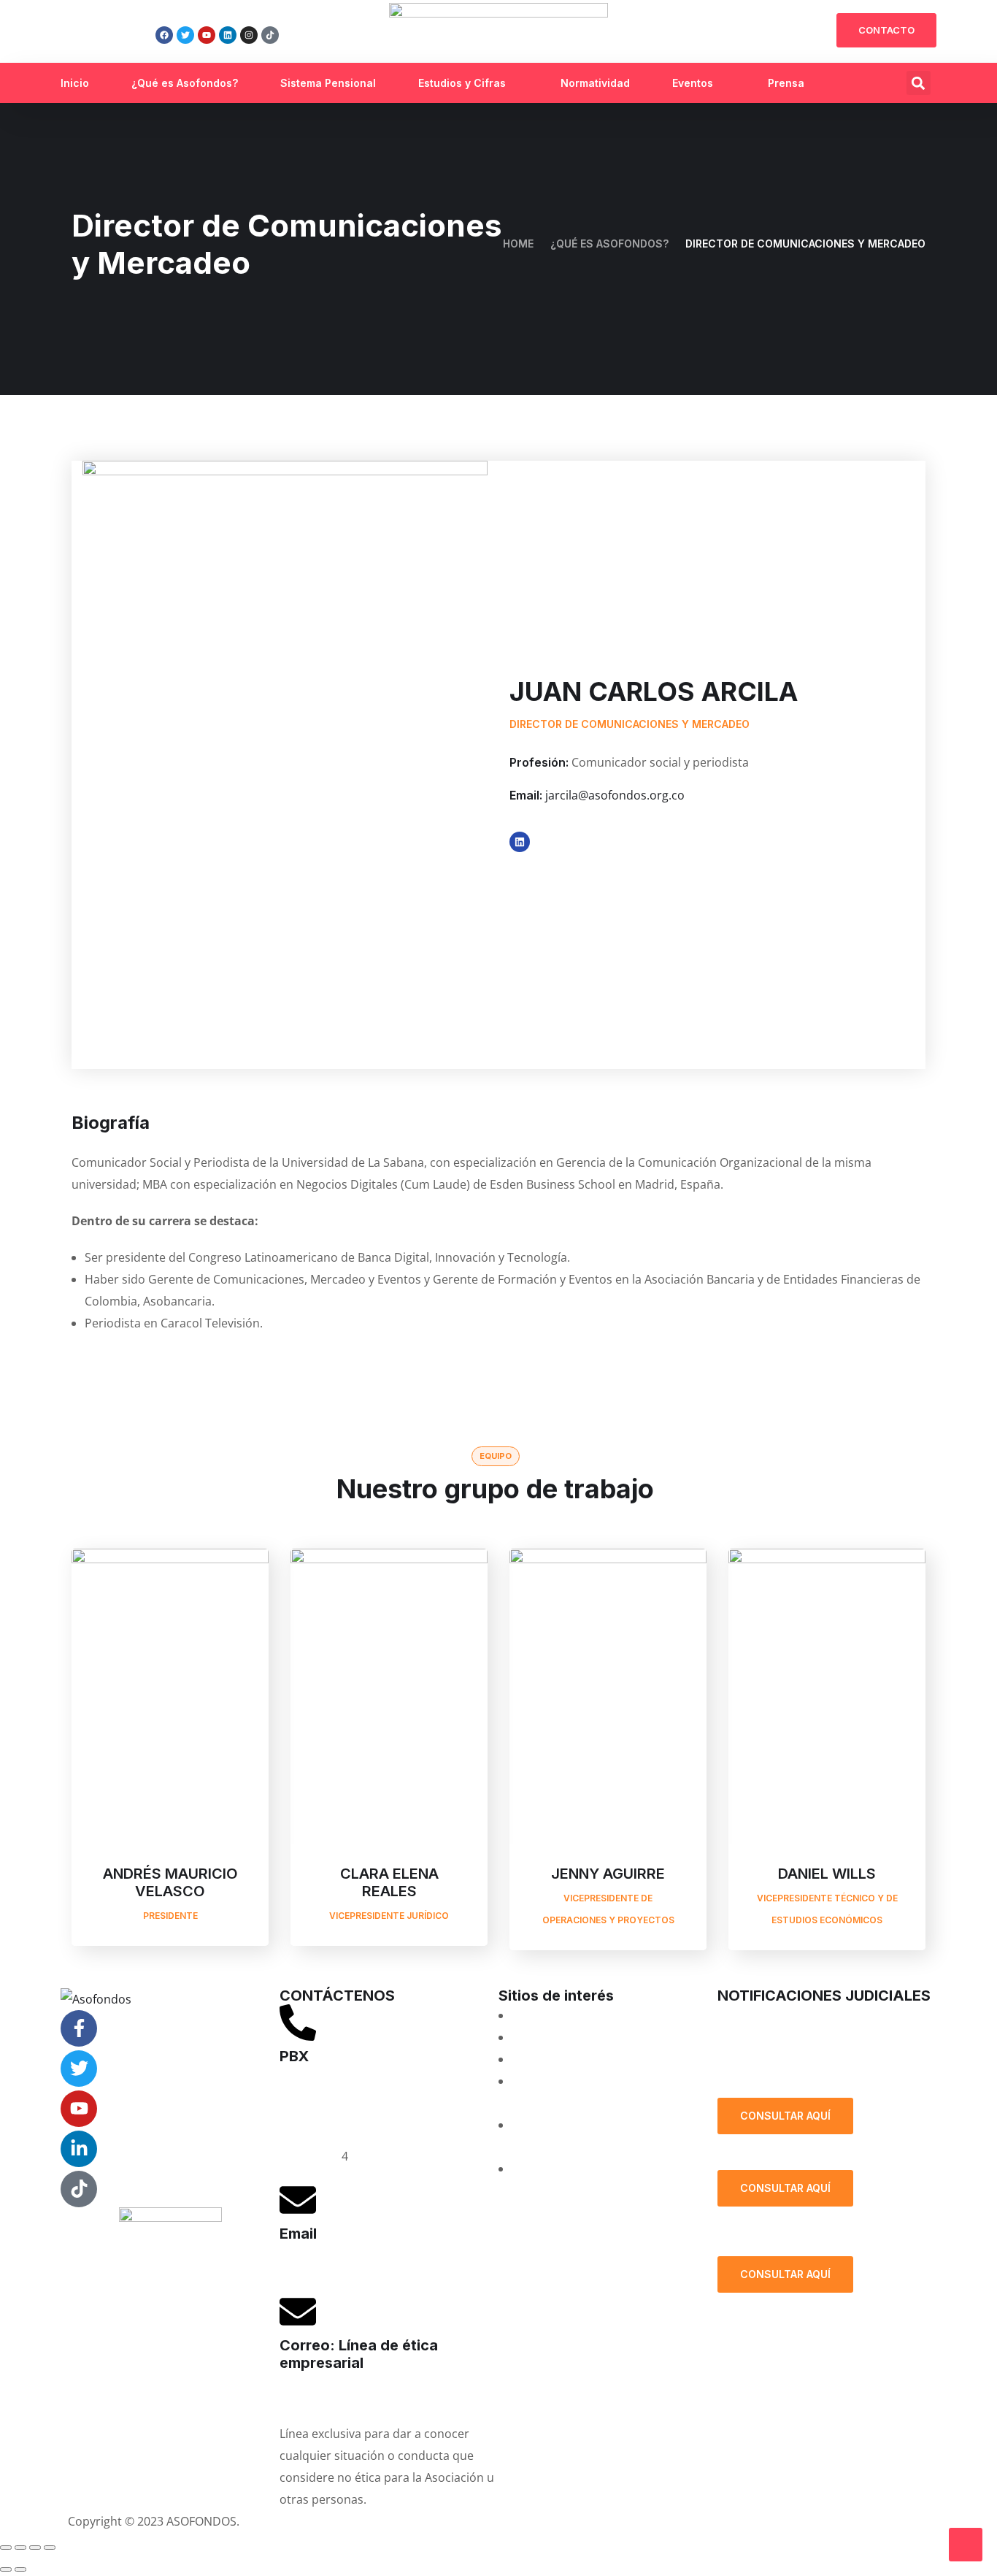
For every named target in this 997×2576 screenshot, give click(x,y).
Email (298, 2234)
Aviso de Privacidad (559, 2521)
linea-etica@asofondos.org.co (361, 2397)
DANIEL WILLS (827, 1874)
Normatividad (595, 83)
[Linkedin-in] (79, 2149)
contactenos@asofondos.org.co (367, 2268)
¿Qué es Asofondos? (185, 83)
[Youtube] (207, 35)
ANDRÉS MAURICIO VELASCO (170, 1882)
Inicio (75, 83)
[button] (919, 83)
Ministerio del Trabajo (572, 2169)
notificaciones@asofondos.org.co (809, 2015)
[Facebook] (164, 35)
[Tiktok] (270, 35)
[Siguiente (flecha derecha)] (20, 2569)
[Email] (298, 2200)
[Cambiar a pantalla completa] (20, 2548)
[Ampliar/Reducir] (6, 2548)
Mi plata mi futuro (561, 2015)
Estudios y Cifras (462, 83)
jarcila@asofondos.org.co (615, 795)
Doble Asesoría (553, 2059)
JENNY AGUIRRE (608, 1874)
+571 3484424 (317, 2112)
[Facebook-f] (79, 2028)
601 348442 (311, 2156)
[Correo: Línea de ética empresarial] (298, 2312)
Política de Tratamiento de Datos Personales (817, 2061)
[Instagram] (249, 35)
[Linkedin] (228, 35)
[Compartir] (35, 2548)
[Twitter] (185, 35)
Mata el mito (546, 2037)
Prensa (786, 83)
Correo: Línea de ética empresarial (359, 2354)
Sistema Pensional (328, 83)
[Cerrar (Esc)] (50, 2548)
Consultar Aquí (785, 2116)
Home (518, 244)
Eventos (693, 83)
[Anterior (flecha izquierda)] (6, 2569)
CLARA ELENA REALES (389, 1882)
